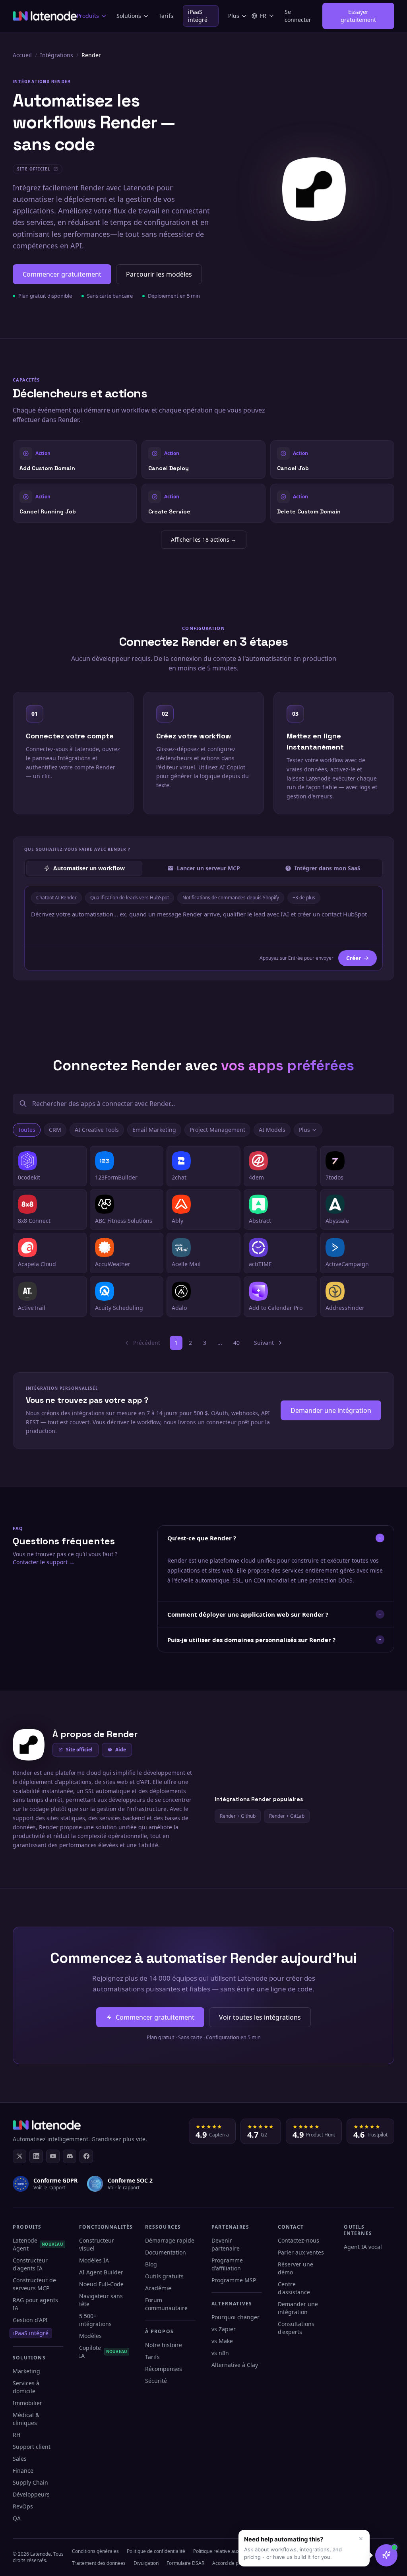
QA (17, 2518)
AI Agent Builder (101, 2272)
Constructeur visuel (97, 2244)
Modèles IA (94, 2260)
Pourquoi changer (235, 2317)
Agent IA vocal (363, 2247)
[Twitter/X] (19, 2156)
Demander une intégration (331, 1410)
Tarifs (166, 16)
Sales (20, 2459)
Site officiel (79, 1750)
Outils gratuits (164, 2276)
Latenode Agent (38, 2244)
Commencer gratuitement (62, 274)
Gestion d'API (30, 2320)
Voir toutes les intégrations (260, 2017)
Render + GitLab (287, 1816)
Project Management (217, 1130)
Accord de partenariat (236, 2563)
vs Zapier (224, 2329)
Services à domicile (26, 2387)
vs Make (222, 2341)
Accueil (22, 55)
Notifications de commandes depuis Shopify (231, 898)
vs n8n (220, 2353)
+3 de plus (304, 898)
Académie (158, 2288)
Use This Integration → (75, 460)
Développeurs (31, 2494)
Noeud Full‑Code (101, 2284)
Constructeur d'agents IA (30, 2264)
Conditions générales (95, 2551)
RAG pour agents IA (35, 2304)
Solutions (129, 16)
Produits (88, 16)
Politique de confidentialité (156, 2551)
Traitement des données (99, 2563)
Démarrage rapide (170, 2240)
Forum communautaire (166, 2304)
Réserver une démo (296, 2268)
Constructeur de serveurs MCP (34, 2284)
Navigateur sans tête (101, 2300)
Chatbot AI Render (56, 898)
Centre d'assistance (294, 2288)
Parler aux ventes (301, 2252)
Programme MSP (234, 2280)
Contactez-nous (298, 2240)
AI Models (272, 1130)
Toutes (27, 1130)
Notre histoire (164, 2345)
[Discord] (70, 2156)
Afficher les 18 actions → (204, 539)
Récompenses (164, 2369)
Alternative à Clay (235, 2365)
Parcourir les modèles (159, 274)
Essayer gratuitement (358, 16)
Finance (23, 2470)
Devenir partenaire (226, 2244)
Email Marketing (154, 1130)
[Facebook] (86, 2156)
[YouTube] (53, 2156)
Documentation (166, 2252)
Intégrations (57, 55)
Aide (121, 1750)
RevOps (23, 2506)
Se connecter (298, 16)
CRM (55, 1130)
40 (236, 1343)
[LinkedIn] (36, 2156)
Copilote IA (103, 2352)
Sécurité (156, 2381)
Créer (354, 958)
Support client (32, 2447)
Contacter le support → (44, 1562)
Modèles (90, 2336)
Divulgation (146, 2563)
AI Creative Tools (97, 1130)
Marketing (26, 2371)
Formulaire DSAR (185, 2563)
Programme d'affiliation (227, 2264)
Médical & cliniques (26, 2419)
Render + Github (238, 1816)
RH (16, 2435)
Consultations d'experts (296, 2328)
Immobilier (27, 2403)
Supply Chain (30, 2482)
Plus (234, 16)
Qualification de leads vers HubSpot (130, 898)
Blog (151, 2264)
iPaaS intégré (198, 16)
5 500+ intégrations (95, 2320)
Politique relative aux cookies (225, 2551)
